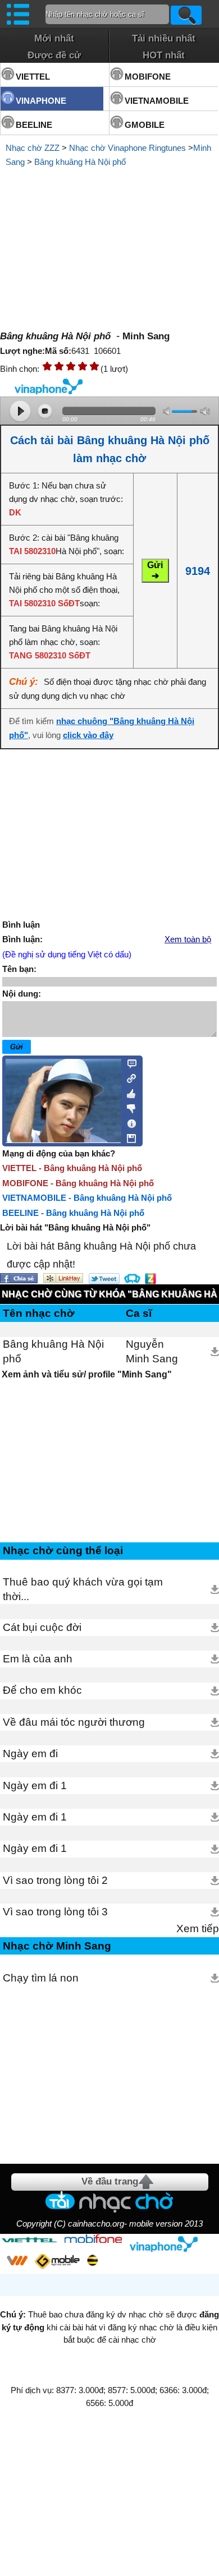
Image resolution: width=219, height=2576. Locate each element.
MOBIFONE (148, 77)
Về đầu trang (110, 2181)
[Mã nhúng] (128, 1077)
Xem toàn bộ (188, 939)
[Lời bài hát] (128, 1121)
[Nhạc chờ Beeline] (92, 2260)
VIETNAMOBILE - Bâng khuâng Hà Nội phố (87, 1198)
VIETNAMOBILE (157, 101)
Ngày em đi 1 (35, 1785)
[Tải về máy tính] (128, 1136)
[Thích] (128, 1092)
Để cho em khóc (42, 1690)
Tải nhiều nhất (164, 38)
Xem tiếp (198, 1928)
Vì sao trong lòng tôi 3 (55, 1912)
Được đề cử (54, 55)
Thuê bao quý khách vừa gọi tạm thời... (83, 1589)
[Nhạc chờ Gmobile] (57, 2262)
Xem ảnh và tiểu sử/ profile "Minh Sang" (87, 1374)
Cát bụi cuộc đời (42, 1627)
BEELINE (34, 125)
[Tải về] (215, 1352)
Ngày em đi (30, 1754)
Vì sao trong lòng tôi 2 (55, 1880)
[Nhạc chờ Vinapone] (164, 2244)
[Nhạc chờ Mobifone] (93, 2240)
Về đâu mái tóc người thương (74, 1722)
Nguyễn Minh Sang (152, 1351)
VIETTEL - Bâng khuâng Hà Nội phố (72, 1168)
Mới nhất (54, 38)
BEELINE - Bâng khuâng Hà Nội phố (73, 1213)
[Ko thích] (128, 1107)
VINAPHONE (41, 101)
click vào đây (88, 735)
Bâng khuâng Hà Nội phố (80, 162)
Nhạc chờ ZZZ (33, 148)
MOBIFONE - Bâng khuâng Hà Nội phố (78, 1183)
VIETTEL (33, 77)
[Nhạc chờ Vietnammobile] (17, 2260)
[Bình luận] (128, 1063)
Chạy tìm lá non (41, 1978)
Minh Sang (146, 336)
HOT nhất (164, 55)
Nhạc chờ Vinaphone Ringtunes (127, 148)
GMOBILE (145, 125)
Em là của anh (38, 1659)
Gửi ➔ (155, 570)
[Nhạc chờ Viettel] (29, 2240)
